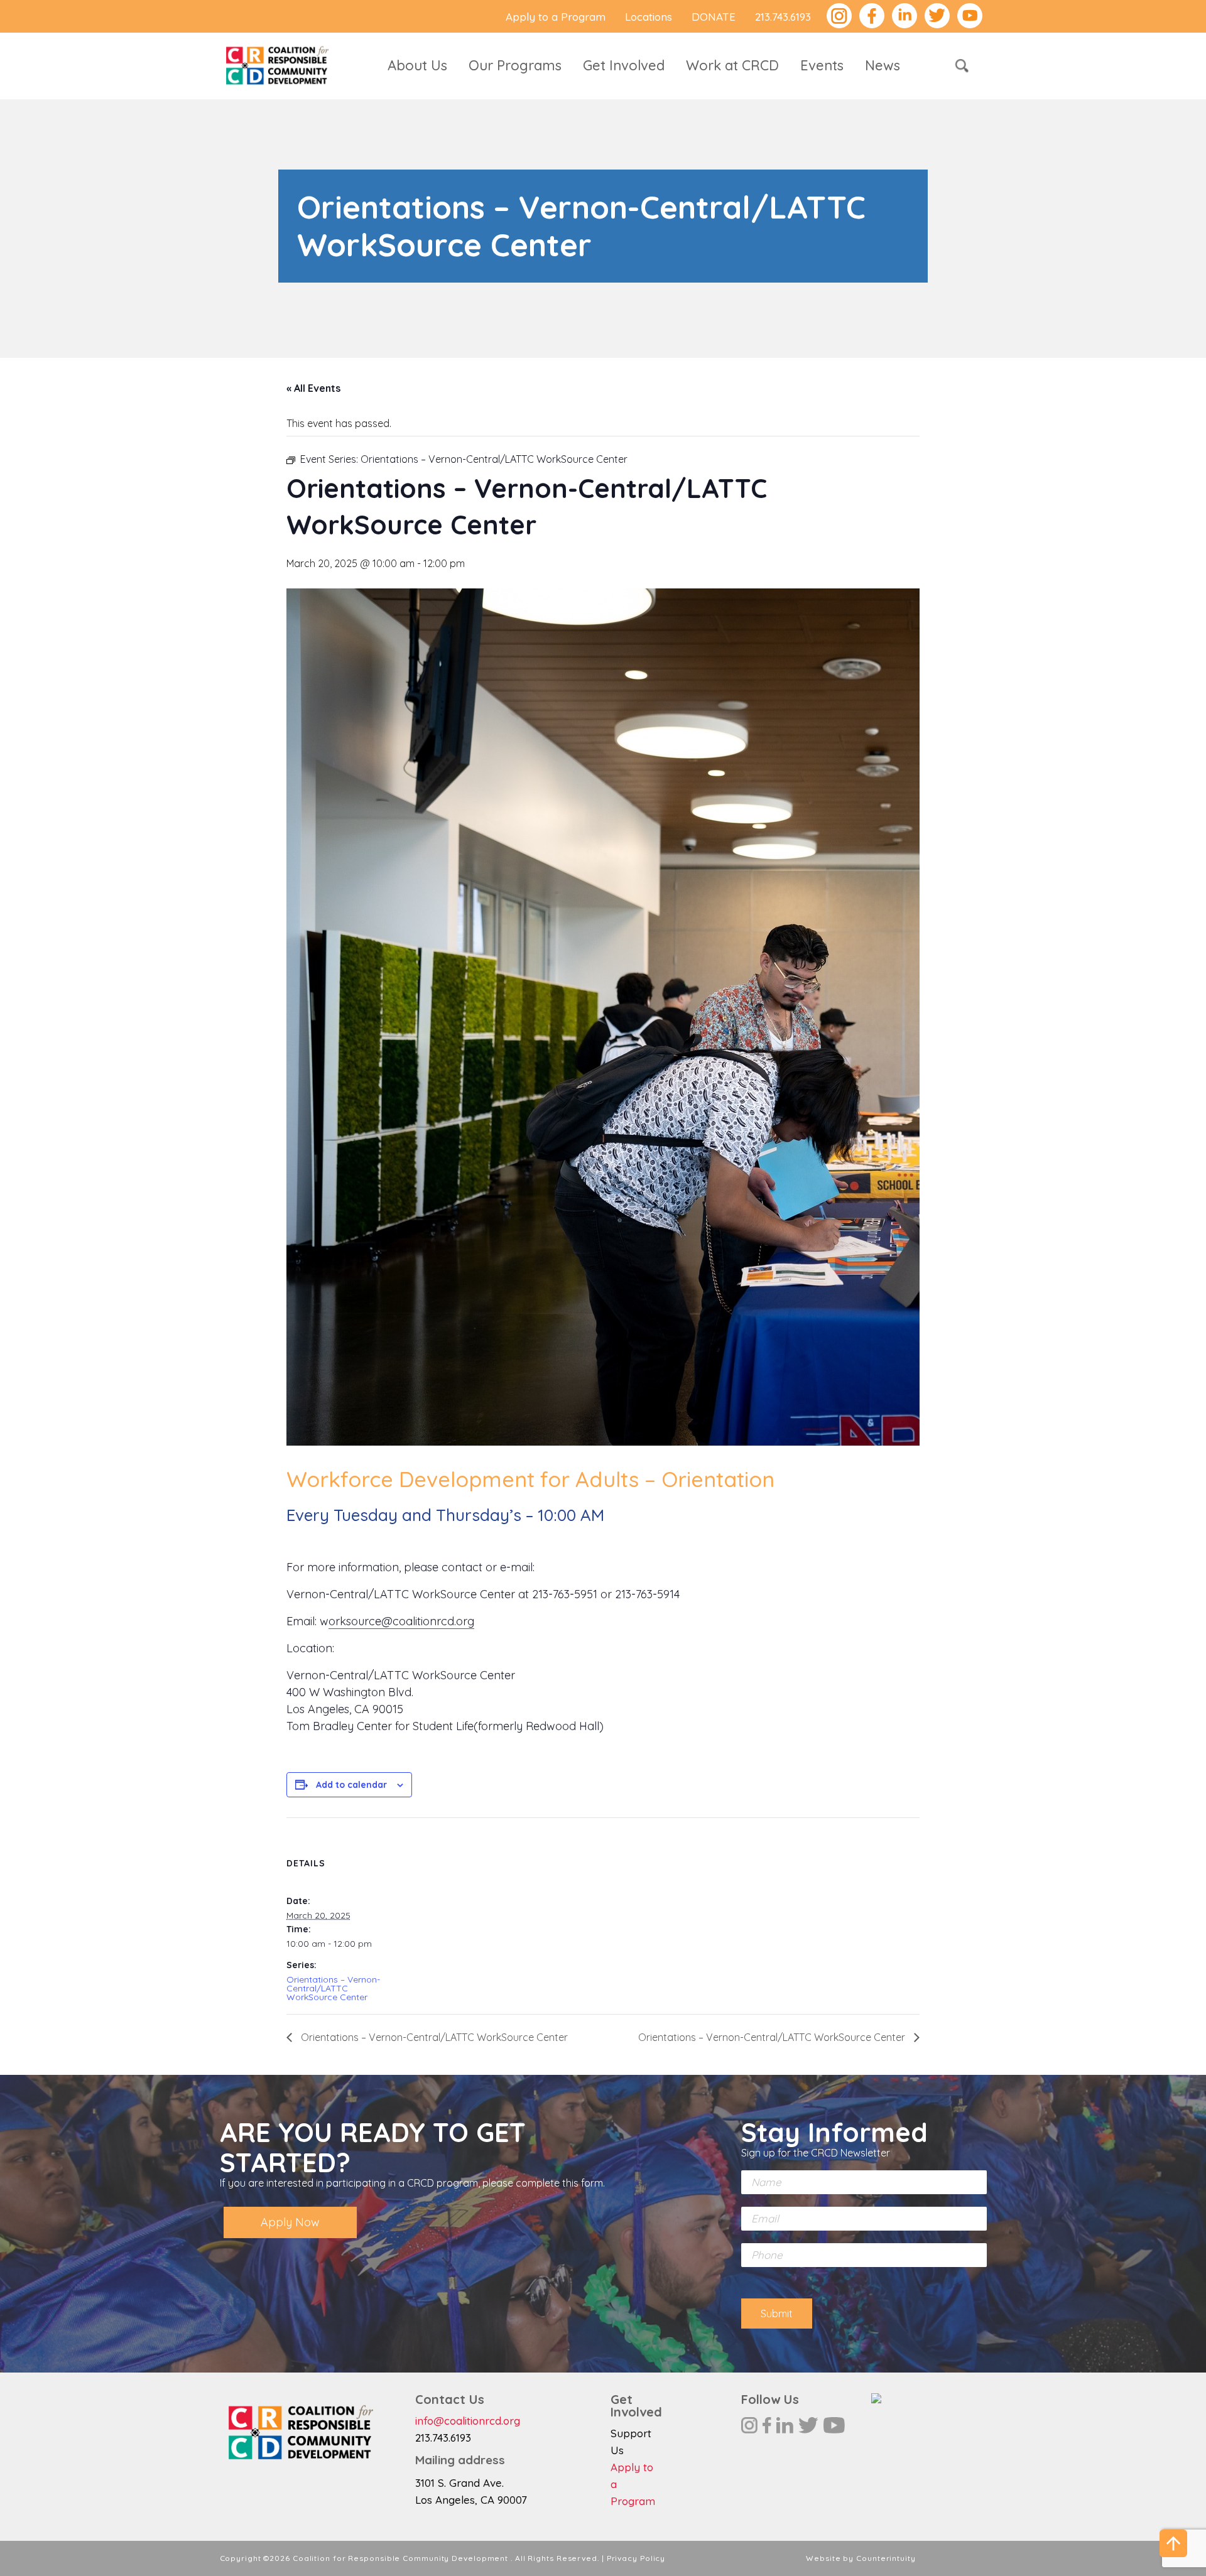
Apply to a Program (556, 17)
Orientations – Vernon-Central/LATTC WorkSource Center (333, 1988)
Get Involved (624, 65)
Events (822, 65)
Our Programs (515, 65)
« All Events (313, 388)
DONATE (714, 17)
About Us (417, 65)
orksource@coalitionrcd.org (401, 1621)
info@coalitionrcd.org (468, 2421)
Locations (649, 17)
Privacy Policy (636, 2558)
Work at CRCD (732, 65)
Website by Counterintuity (861, 2558)
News (883, 65)
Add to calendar (351, 1785)
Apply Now (290, 2222)
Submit (777, 2314)
